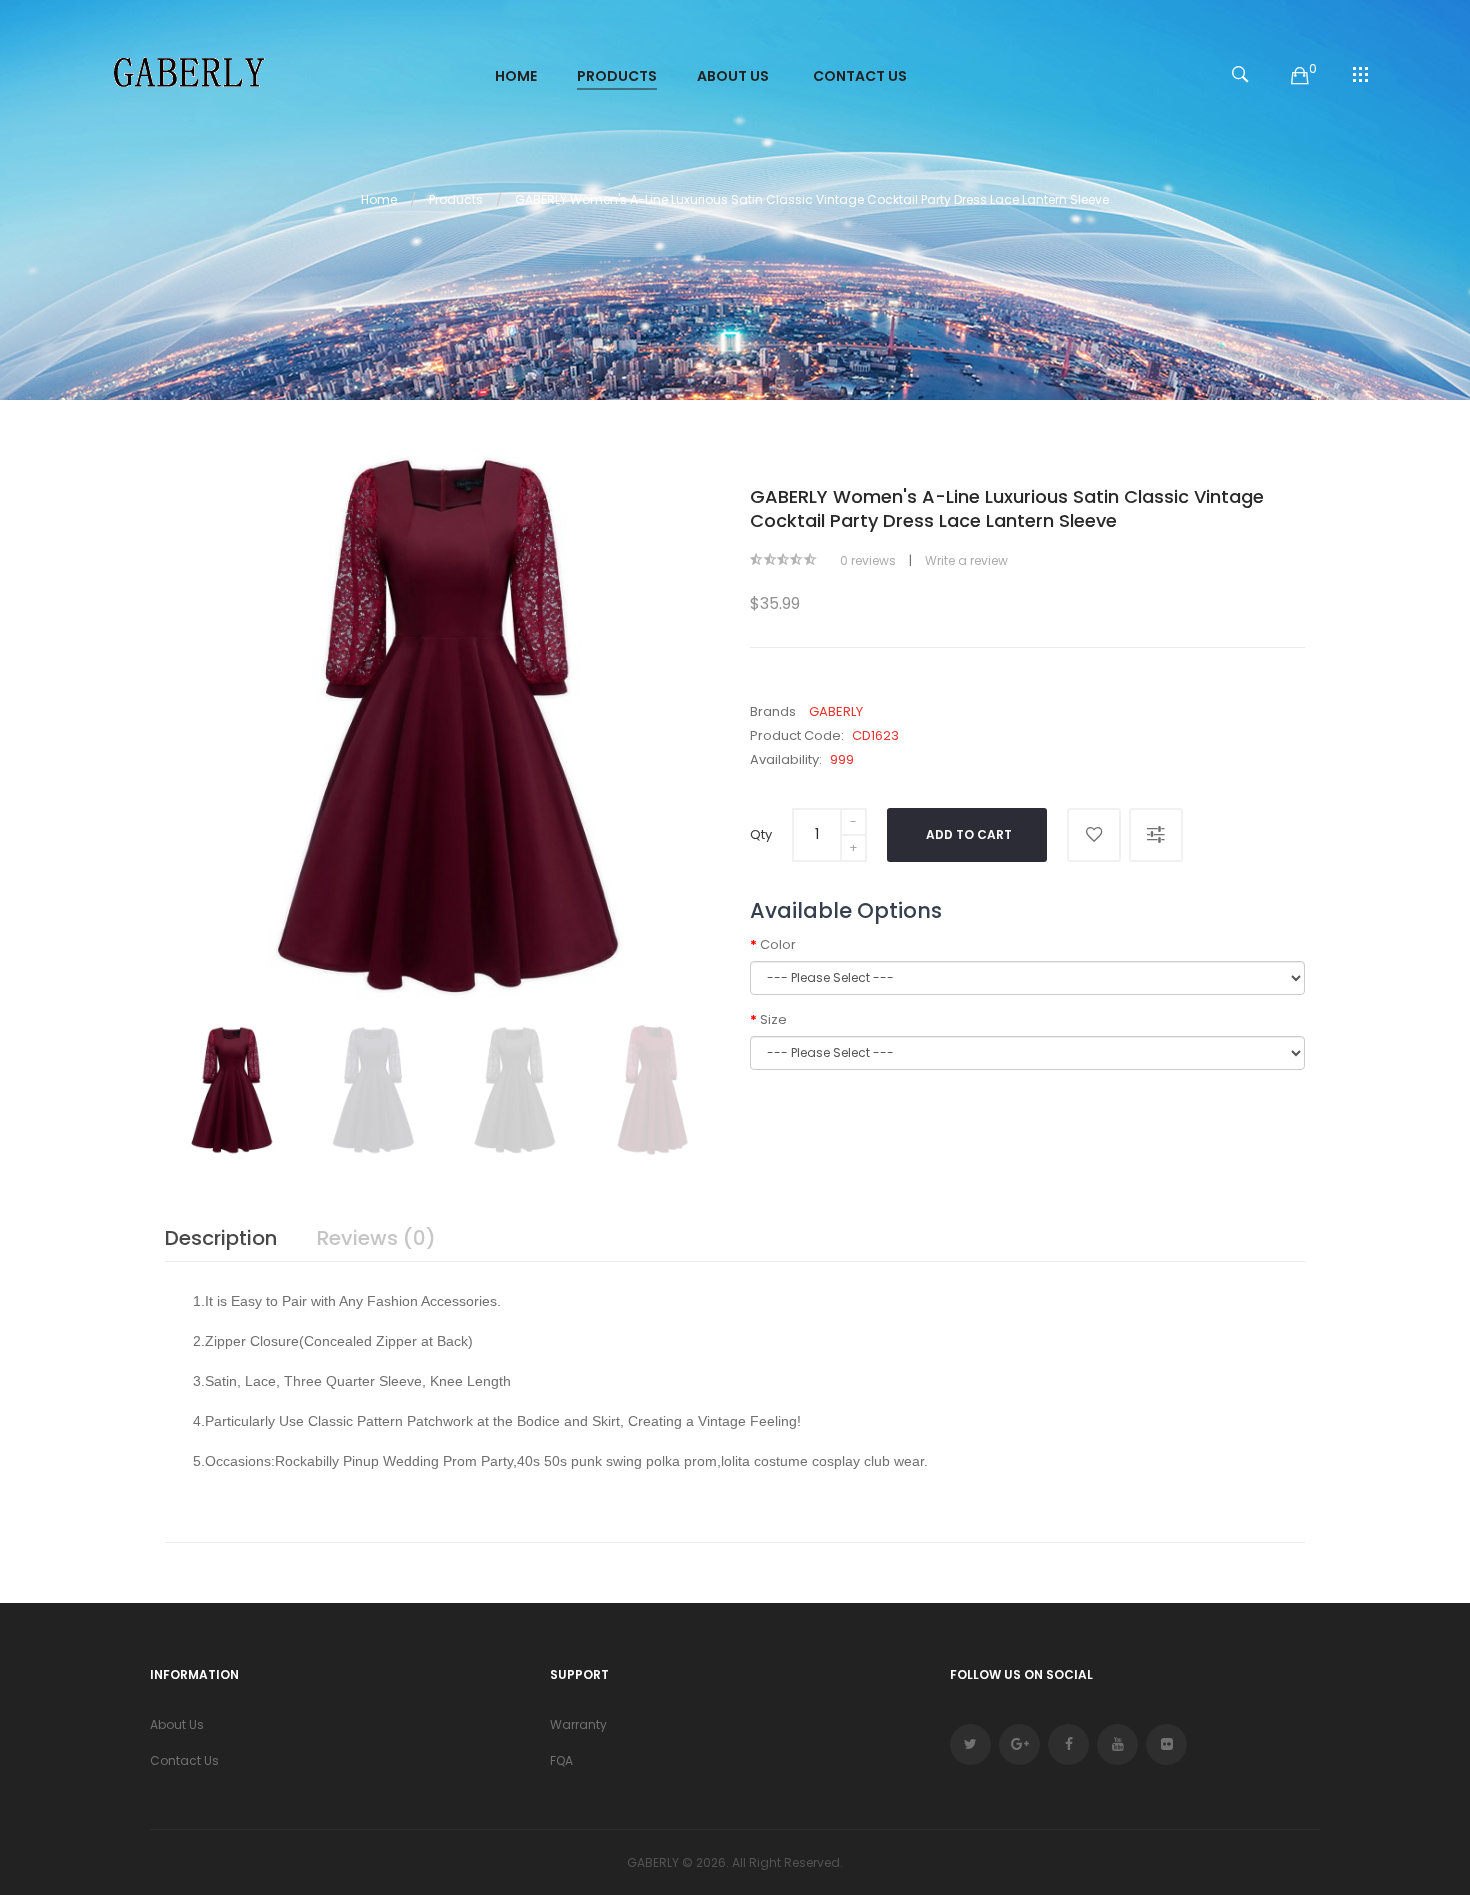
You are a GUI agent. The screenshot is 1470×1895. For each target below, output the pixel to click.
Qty (761, 834)
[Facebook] (1068, 1744)
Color (778, 944)
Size (773, 1019)
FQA (561, 1760)
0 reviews (868, 560)
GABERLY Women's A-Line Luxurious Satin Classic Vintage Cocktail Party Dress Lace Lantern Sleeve (812, 199)
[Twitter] (970, 1744)
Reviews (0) (376, 1238)
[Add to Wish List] (1094, 835)
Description (221, 1238)
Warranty (578, 1724)
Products (456, 199)
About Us (177, 1724)
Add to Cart (969, 834)
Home (379, 199)
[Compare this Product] (1156, 835)
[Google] (1019, 1744)
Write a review (966, 560)
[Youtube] (1117, 1744)
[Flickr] (1166, 1744)
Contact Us (184, 1760)
